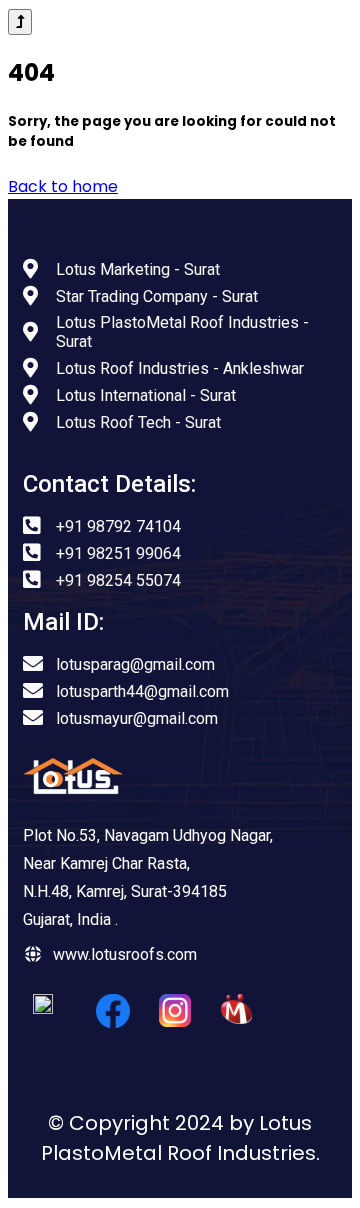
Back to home (63, 186)
